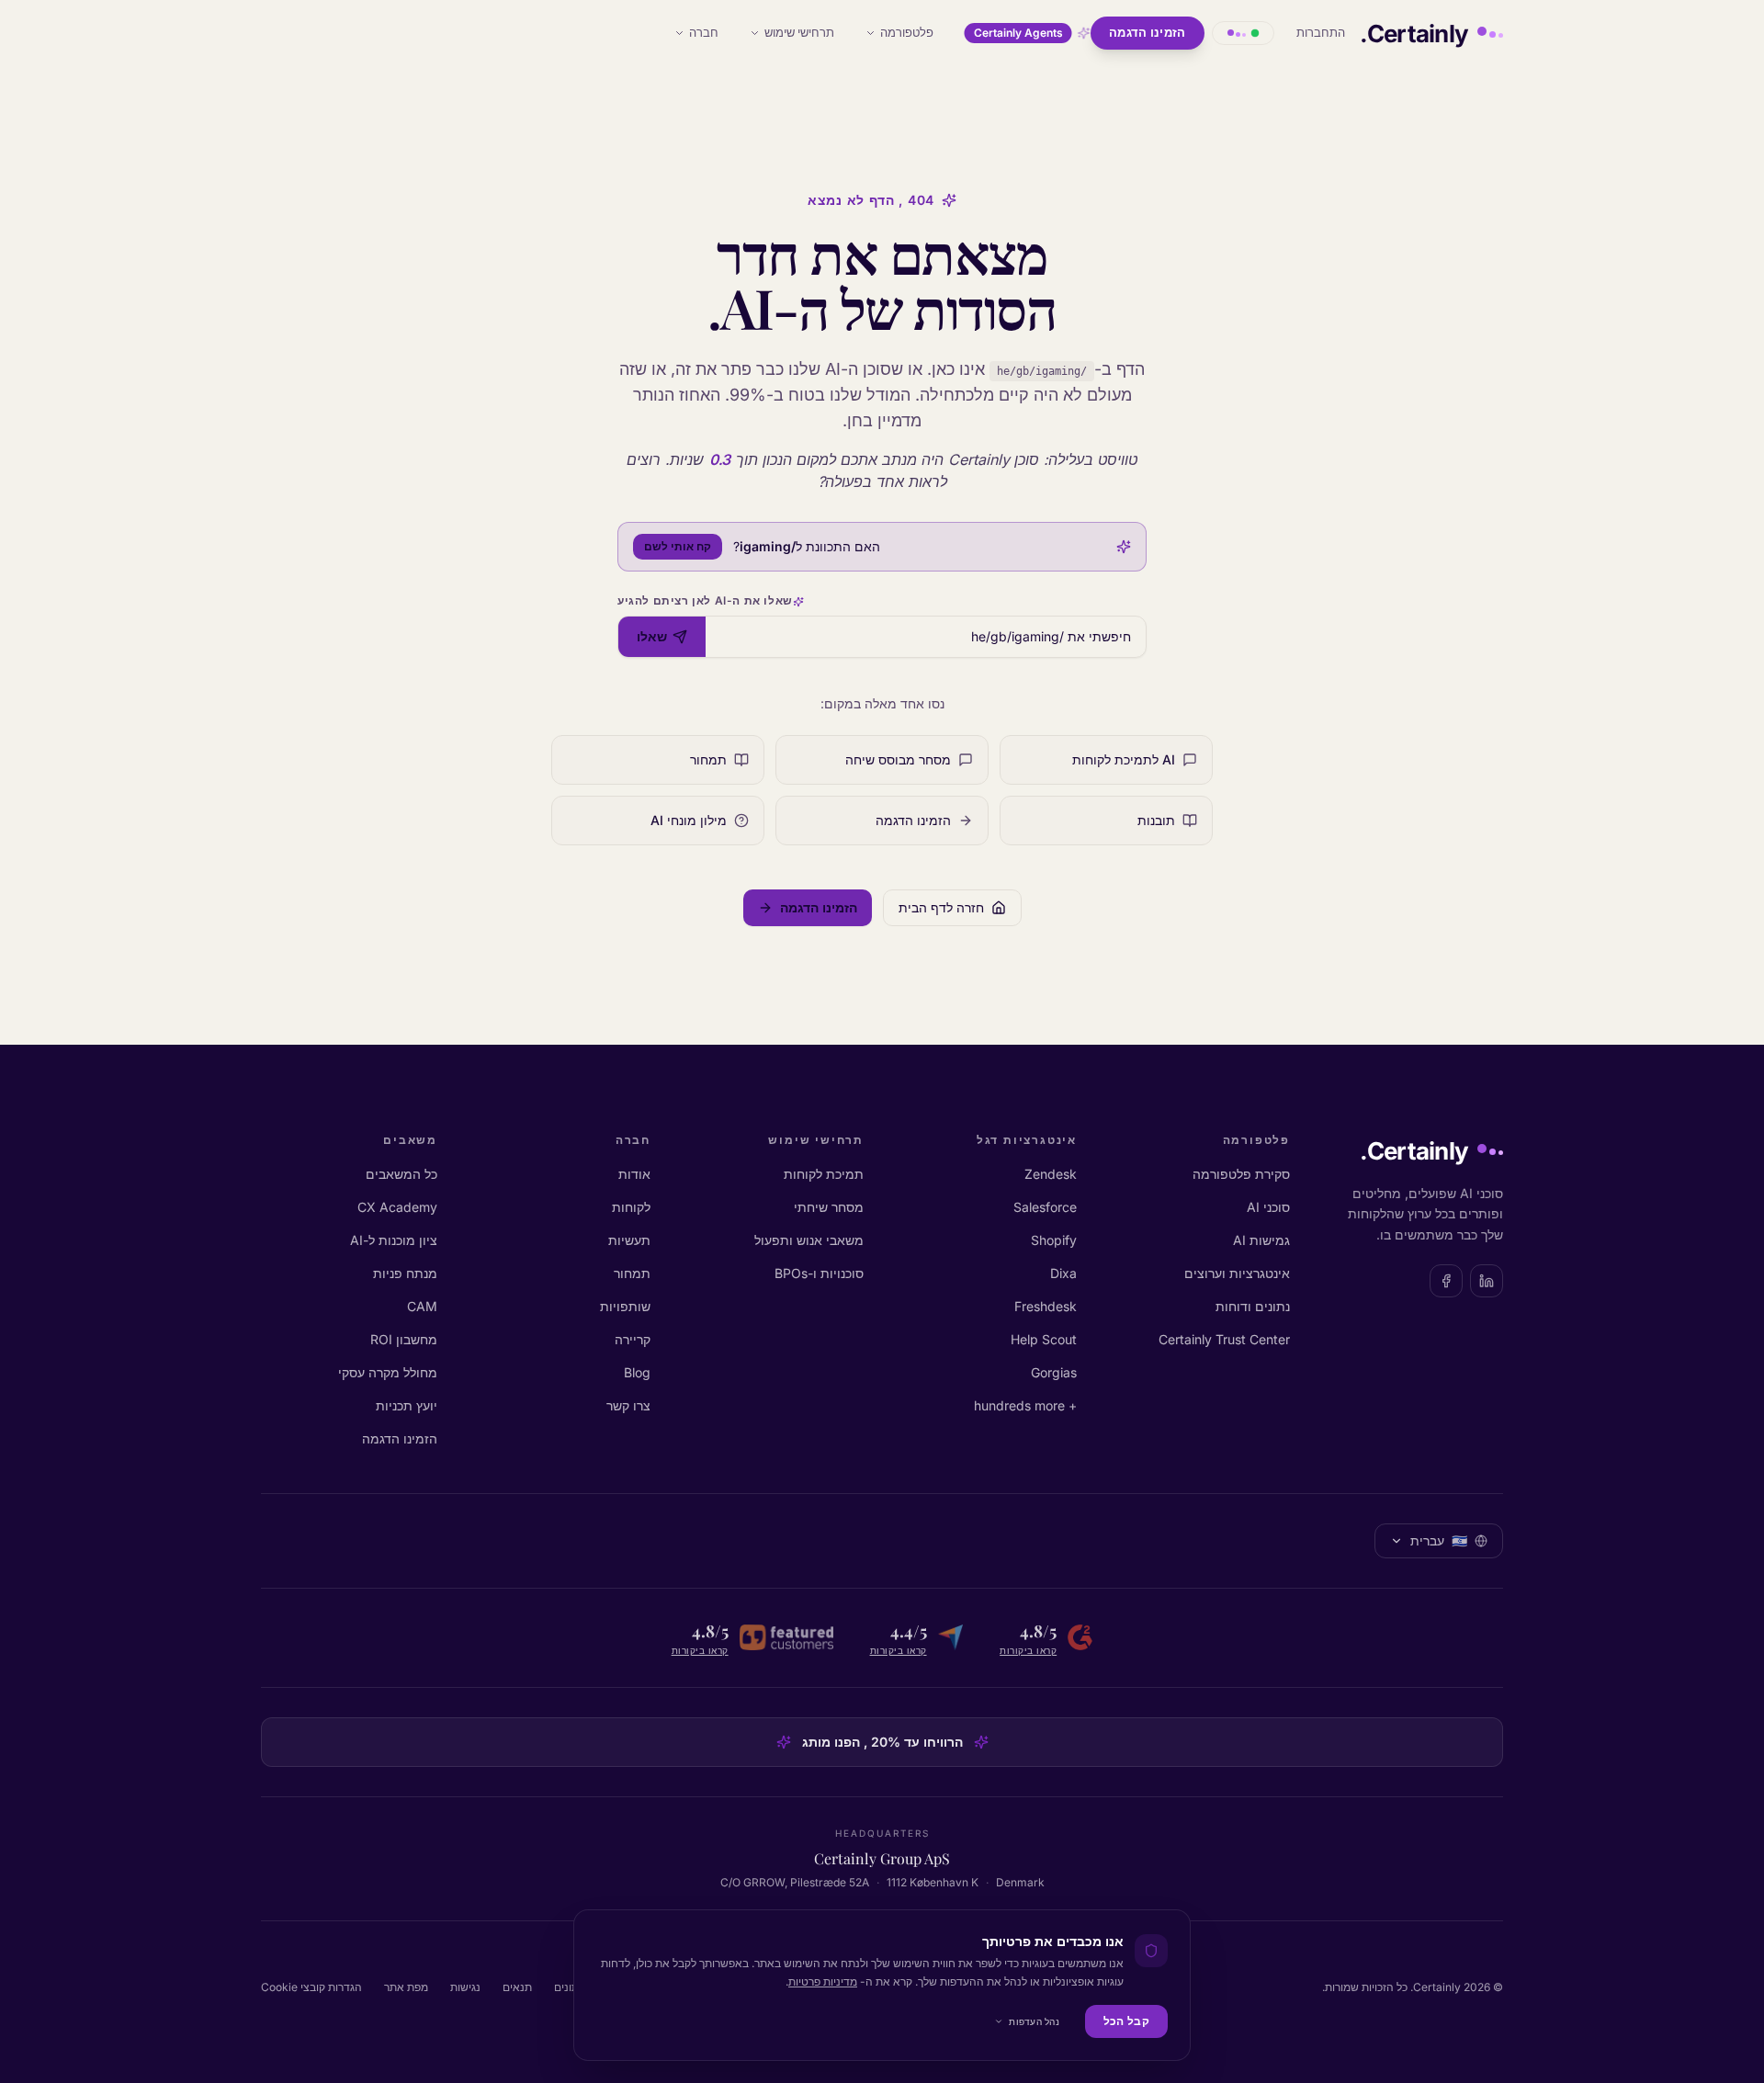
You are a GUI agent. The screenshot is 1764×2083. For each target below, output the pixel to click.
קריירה (633, 1339)
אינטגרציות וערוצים (1237, 1273)
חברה (704, 32)
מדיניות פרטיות (823, 1981)
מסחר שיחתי (829, 1207)
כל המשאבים (401, 1174)
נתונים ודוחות (1253, 1306)
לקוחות (631, 1207)
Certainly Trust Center (1224, 1339)
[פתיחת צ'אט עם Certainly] (1243, 33)
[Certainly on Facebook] (1446, 1281)
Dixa (1063, 1273)
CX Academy (397, 1207)
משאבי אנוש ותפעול (809, 1240)
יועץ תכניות (407, 1405)
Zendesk (1051, 1174)
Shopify (1054, 1240)
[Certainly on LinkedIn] (1487, 1281)
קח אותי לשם (678, 546)
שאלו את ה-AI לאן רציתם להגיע (705, 600)
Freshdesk (1046, 1306)
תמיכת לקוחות (824, 1174)
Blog (637, 1372)
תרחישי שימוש (799, 32)
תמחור (632, 1273)
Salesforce (1045, 1207)
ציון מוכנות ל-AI (394, 1240)
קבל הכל (1126, 2021)
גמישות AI (1261, 1240)
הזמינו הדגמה (1148, 32)
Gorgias (1054, 1372)
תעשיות (629, 1240)
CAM (422, 1306)
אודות (634, 1174)
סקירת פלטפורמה (1241, 1174)
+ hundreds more (1025, 1405)
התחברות (1321, 32)
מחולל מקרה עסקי (388, 1372)
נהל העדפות (1034, 2021)
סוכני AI (1268, 1207)
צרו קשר (628, 1405)
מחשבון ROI (404, 1339)
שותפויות (625, 1306)
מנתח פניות (405, 1273)
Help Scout (1044, 1339)
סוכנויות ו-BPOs (819, 1273)
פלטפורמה (907, 32)
